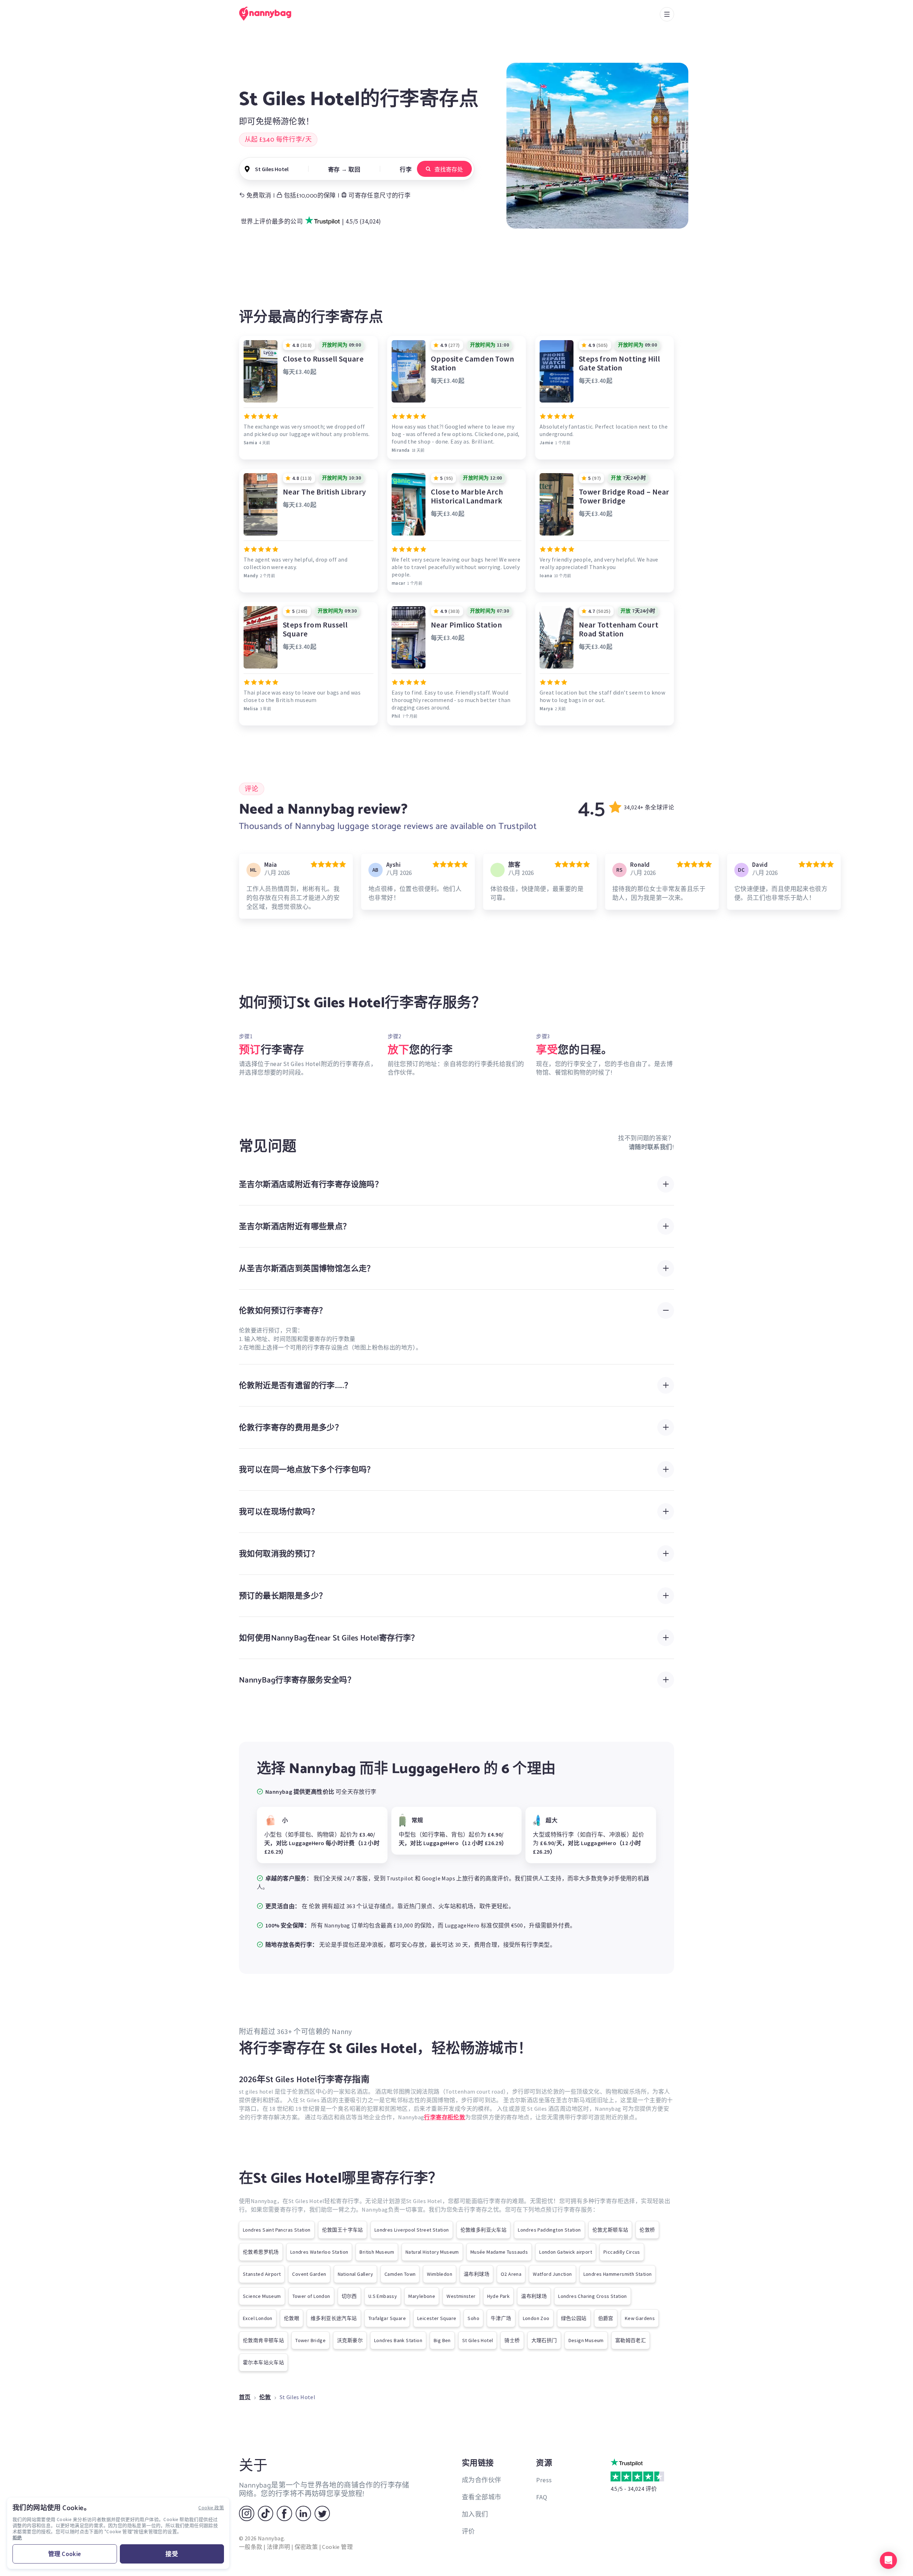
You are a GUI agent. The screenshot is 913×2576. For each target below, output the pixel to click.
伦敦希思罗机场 (261, 2252)
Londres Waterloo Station (319, 2252)
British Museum (377, 2252)
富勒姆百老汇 (631, 2340)
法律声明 (279, 2547)
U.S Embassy (383, 2296)
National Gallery (355, 2274)
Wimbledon (440, 2274)
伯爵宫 (606, 2318)
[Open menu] (667, 14)
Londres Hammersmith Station (618, 2274)
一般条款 (251, 2547)
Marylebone (422, 2296)
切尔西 (349, 2296)
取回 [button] (354, 169)
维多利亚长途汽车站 (334, 2318)
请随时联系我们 (651, 1147)
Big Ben (442, 2340)
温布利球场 (476, 2274)
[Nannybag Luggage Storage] (269, 14)
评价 (468, 2531)
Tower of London (311, 2296)
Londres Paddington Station (549, 2230)
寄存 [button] (334, 169)
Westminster (461, 2296)
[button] (888, 2560)
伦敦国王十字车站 (343, 2230)
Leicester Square (437, 2318)
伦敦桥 (647, 2230)
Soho (473, 2318)
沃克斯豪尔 (350, 2340)
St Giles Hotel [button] (272, 169)
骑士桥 (512, 2340)
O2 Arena (511, 2274)
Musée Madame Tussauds (499, 2252)
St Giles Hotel (478, 2340)
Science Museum (262, 2296)
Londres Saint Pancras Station (277, 2230)
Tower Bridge (310, 2340)
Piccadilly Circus (622, 2252)
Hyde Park (499, 2296)
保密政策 (306, 2547)
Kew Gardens (640, 2318)
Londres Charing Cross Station (593, 2296)
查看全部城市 (481, 2497)
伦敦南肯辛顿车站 (263, 2340)
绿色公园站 (574, 2318)
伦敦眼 (292, 2318)
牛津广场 (501, 2318)
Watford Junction (552, 2274)
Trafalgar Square (387, 2318)
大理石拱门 (544, 2340)
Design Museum (586, 2340)
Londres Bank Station (398, 2340)
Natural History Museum (432, 2252)
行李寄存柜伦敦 (445, 2117)
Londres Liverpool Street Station (412, 2230)
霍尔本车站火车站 (263, 2362)
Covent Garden (309, 2274)
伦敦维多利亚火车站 (484, 2230)
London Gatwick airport (566, 2252)
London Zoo (536, 2318)
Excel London (258, 2318)
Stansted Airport (262, 2274)
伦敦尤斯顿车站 (610, 2230)
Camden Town (400, 2274)
